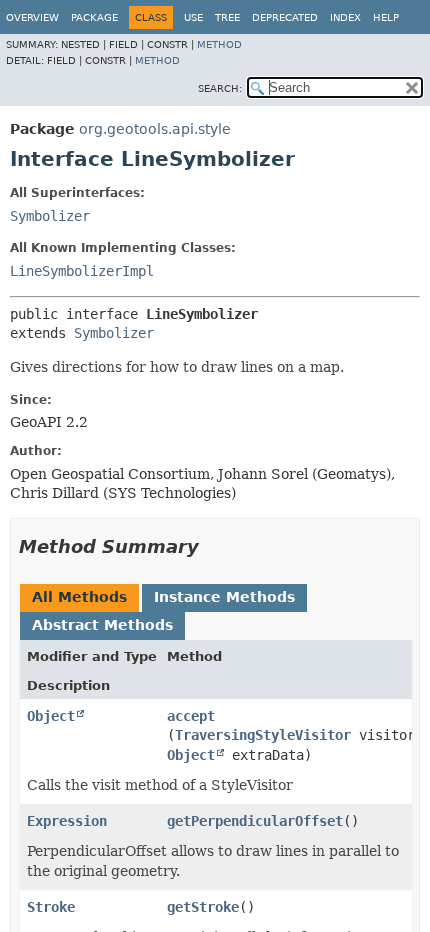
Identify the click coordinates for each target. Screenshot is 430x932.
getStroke (203, 907)
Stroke (51, 907)
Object (51, 716)
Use (193, 17)
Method (219, 44)
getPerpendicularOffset (255, 821)
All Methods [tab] (79, 597)
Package (94, 17)
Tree (227, 17)
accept (191, 716)
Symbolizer (50, 216)
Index (345, 17)
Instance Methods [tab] (224, 597)
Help (386, 17)
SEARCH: (220, 88)
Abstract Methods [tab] (102, 625)
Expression (67, 821)
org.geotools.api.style (155, 129)
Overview (32, 17)
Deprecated (285, 17)
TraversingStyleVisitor (263, 735)
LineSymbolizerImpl (82, 271)
